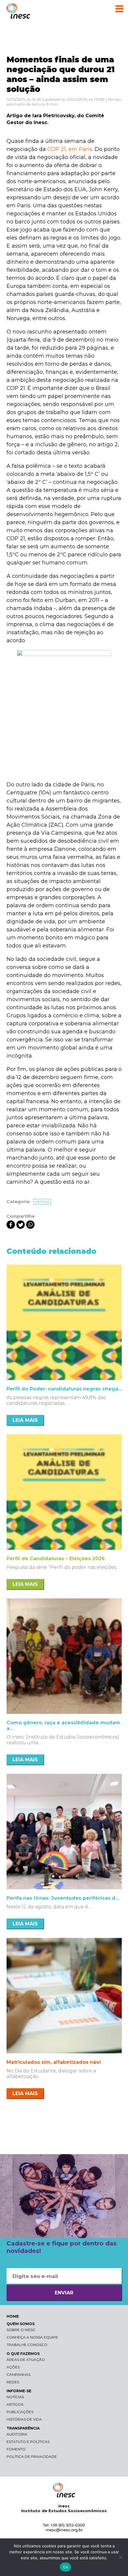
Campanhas (18, 2374)
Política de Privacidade (32, 2457)
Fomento (16, 2449)
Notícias (15, 2397)
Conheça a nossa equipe (32, 2337)
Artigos (15, 2404)
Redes (13, 2382)
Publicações (20, 2412)
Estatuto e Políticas (28, 2442)
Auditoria (17, 2434)
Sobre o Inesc (21, 2330)
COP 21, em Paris (70, 149)
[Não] (121, 2557)
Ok (65, 2567)
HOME (13, 2316)
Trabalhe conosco (27, 2345)
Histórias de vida (24, 2419)
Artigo (42, 1202)
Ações (13, 2367)
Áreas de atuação (26, 2360)
